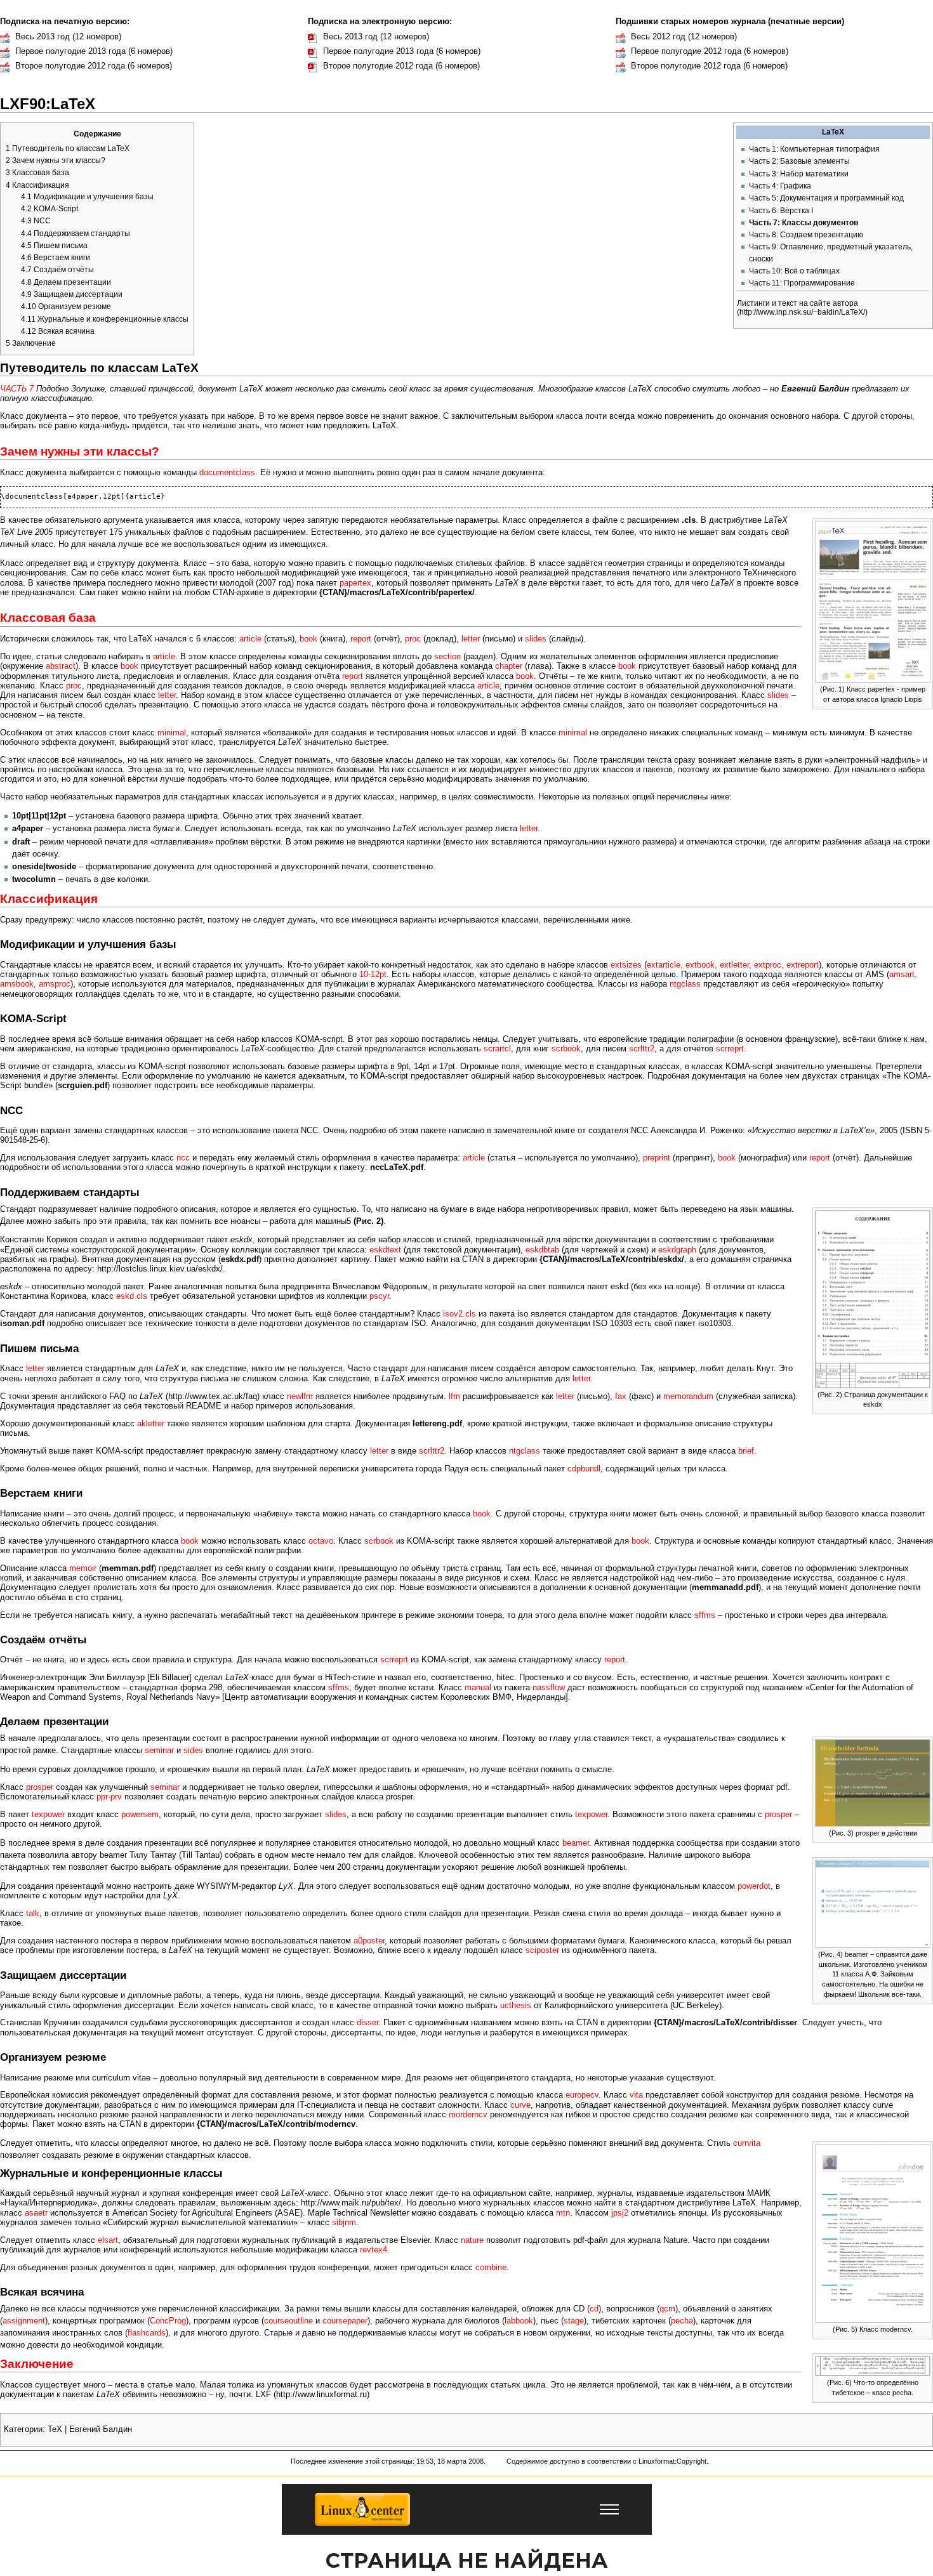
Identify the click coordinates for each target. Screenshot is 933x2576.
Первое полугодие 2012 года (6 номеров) (710, 51)
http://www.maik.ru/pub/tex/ (351, 2203)
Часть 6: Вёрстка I (781, 211)
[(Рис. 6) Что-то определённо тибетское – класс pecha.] (873, 2365)
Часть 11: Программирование (802, 283)
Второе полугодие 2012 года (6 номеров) (94, 66)
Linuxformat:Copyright (672, 2461)
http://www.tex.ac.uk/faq (213, 1396)
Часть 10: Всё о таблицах (794, 271)
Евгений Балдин (101, 2429)
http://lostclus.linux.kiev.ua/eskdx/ (160, 1269)
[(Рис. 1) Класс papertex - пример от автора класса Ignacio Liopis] (873, 601)
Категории (23, 2429)
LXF (263, 2395)
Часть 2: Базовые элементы (799, 161)
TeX (55, 2429)
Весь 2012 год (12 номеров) (684, 37)
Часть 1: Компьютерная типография (814, 149)
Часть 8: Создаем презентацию (806, 235)
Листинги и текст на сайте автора (797, 303)
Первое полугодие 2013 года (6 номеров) (94, 51)
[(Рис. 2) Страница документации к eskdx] (873, 1298)
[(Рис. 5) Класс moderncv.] (873, 2233)
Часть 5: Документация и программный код (826, 198)
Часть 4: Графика (780, 186)
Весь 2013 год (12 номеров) (68, 37)
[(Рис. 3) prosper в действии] (873, 1782)
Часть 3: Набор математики (799, 174)
